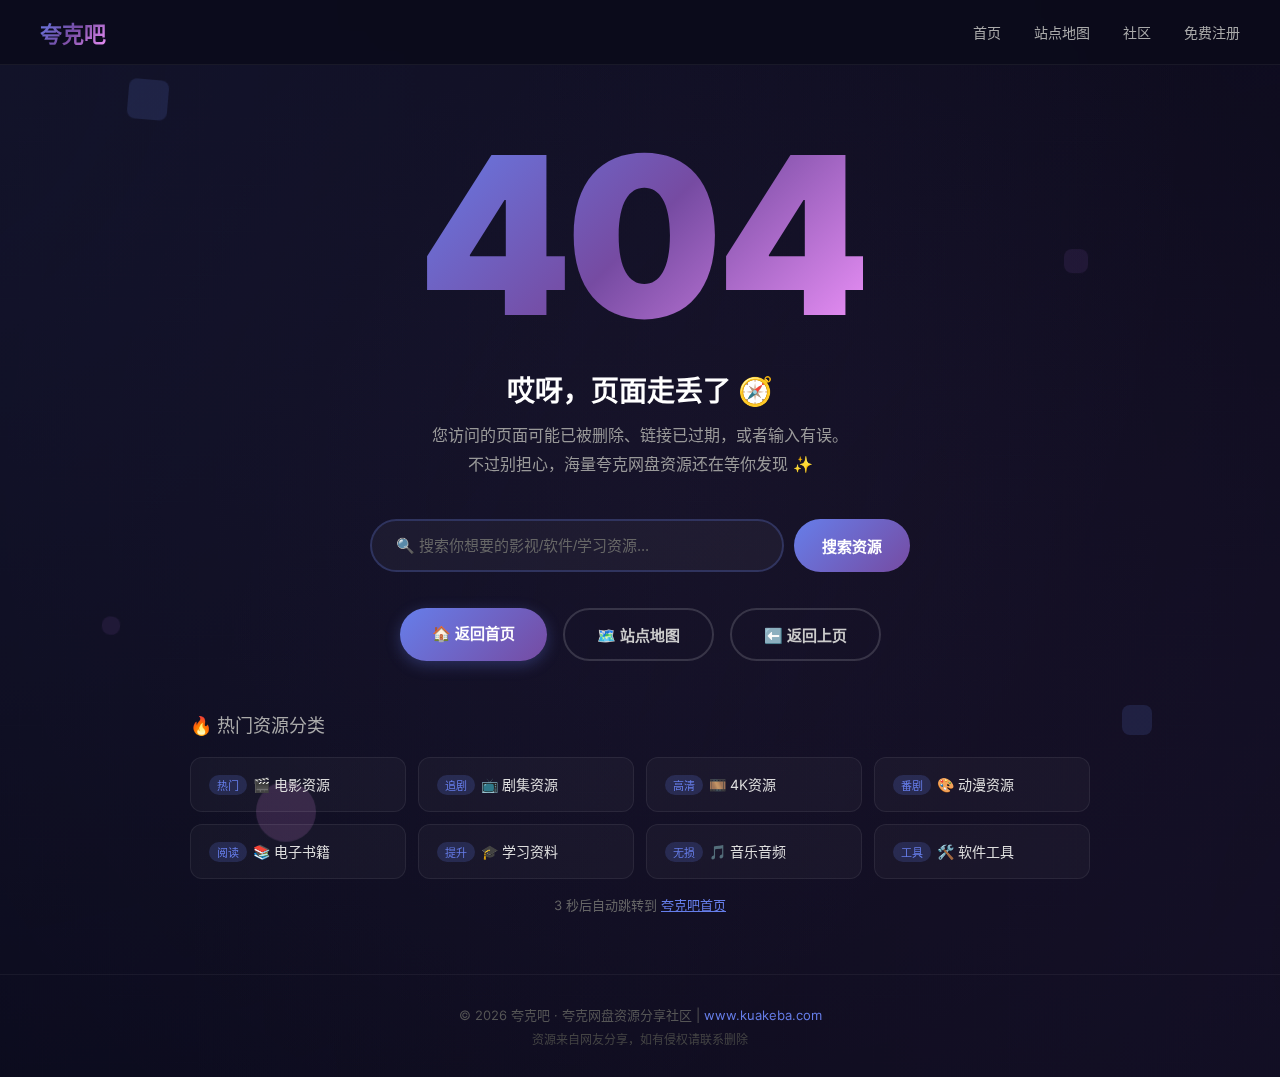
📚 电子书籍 (273, 851)
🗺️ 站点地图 (638, 635)
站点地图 (1062, 32)
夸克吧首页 (692, 905)
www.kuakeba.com (763, 1015)
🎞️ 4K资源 (724, 784)
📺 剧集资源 (501, 784)
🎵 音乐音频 (729, 851)
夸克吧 (73, 34)
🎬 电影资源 (273, 784)
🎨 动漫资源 (957, 784)
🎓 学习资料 (501, 851)
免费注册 (1212, 32)
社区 (1137, 32)
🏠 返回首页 (473, 633)
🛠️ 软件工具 (957, 851)
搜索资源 (852, 546)
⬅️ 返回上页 (805, 635)
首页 (987, 32)
